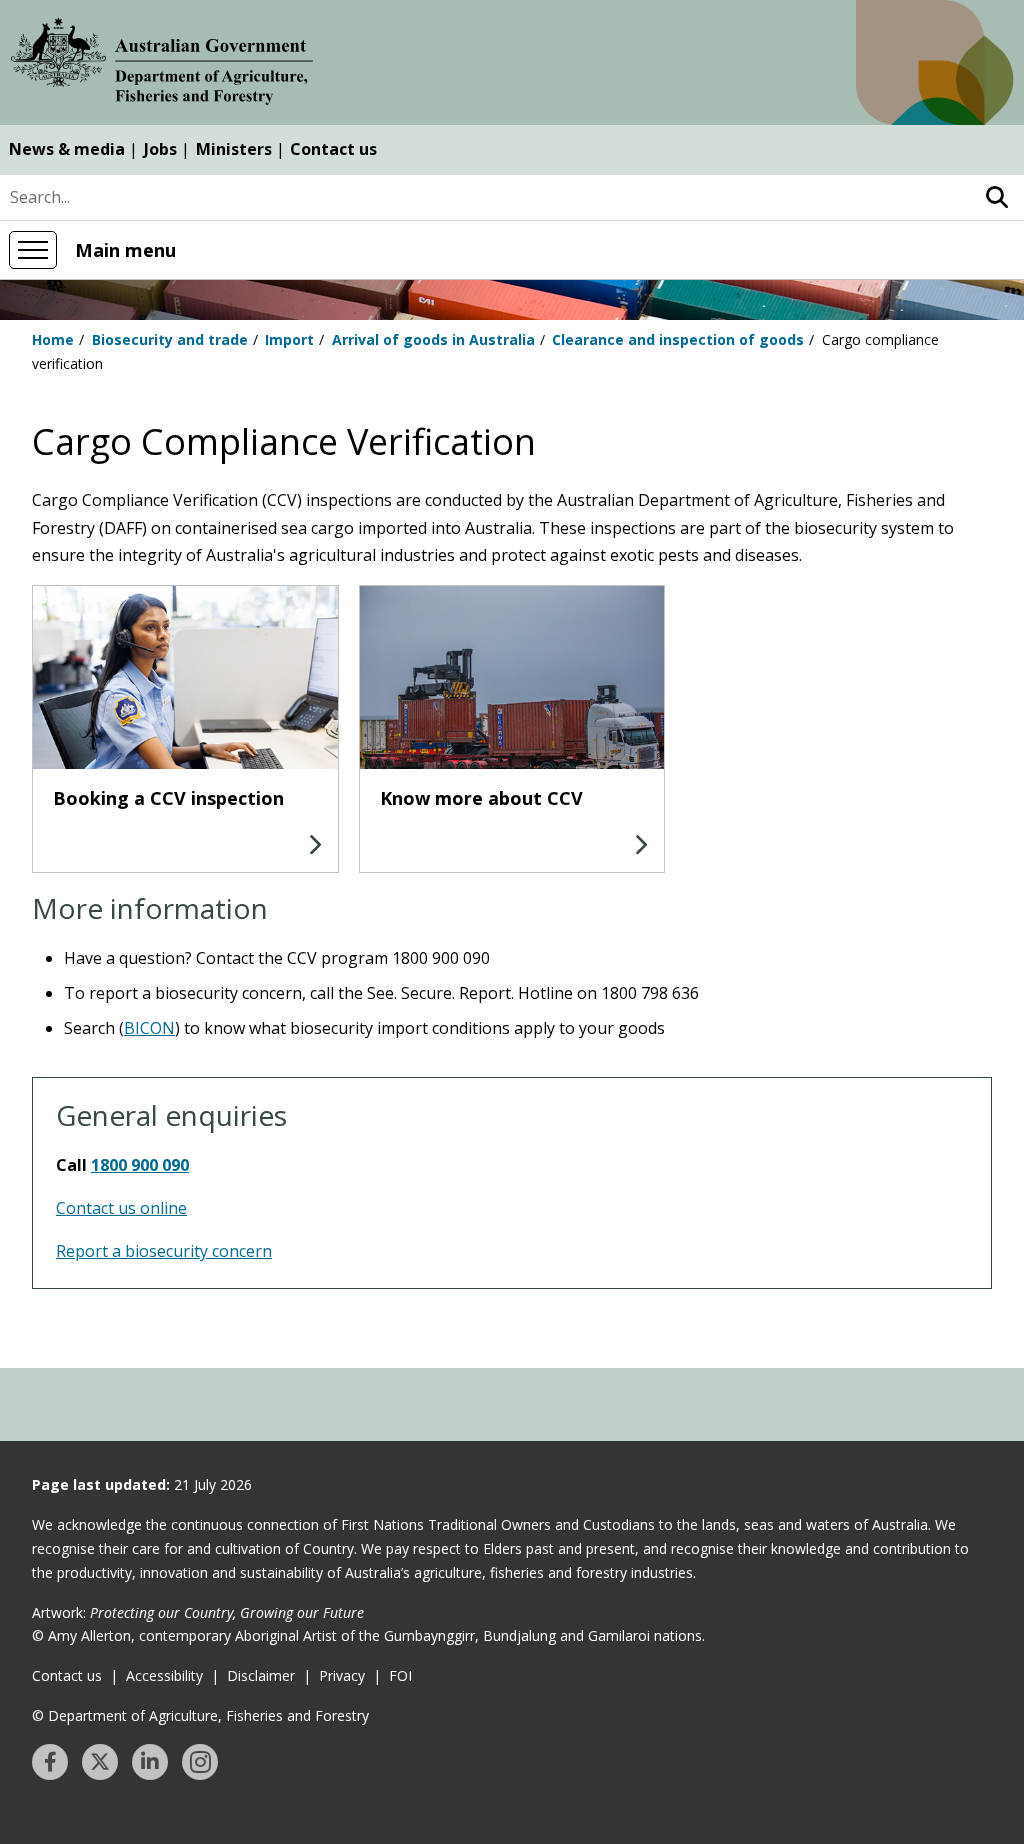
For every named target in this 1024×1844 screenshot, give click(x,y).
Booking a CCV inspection (168, 798)
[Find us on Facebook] (50, 1762)
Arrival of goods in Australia (433, 339)
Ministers (234, 149)
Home (53, 339)
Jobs (160, 149)
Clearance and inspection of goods (678, 339)
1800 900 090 (140, 1165)
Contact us (333, 149)
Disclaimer (261, 1675)
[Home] (162, 65)
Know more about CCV (481, 798)
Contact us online (121, 1208)
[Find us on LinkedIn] (150, 1762)
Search (996, 197)
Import (289, 339)
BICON (149, 1028)
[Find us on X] (100, 1762)
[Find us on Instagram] (200, 1762)
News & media (67, 149)
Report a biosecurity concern (164, 1251)
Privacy (342, 1675)
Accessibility (164, 1675)
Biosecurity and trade (170, 339)
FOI (400, 1675)
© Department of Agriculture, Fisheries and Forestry (200, 1715)
